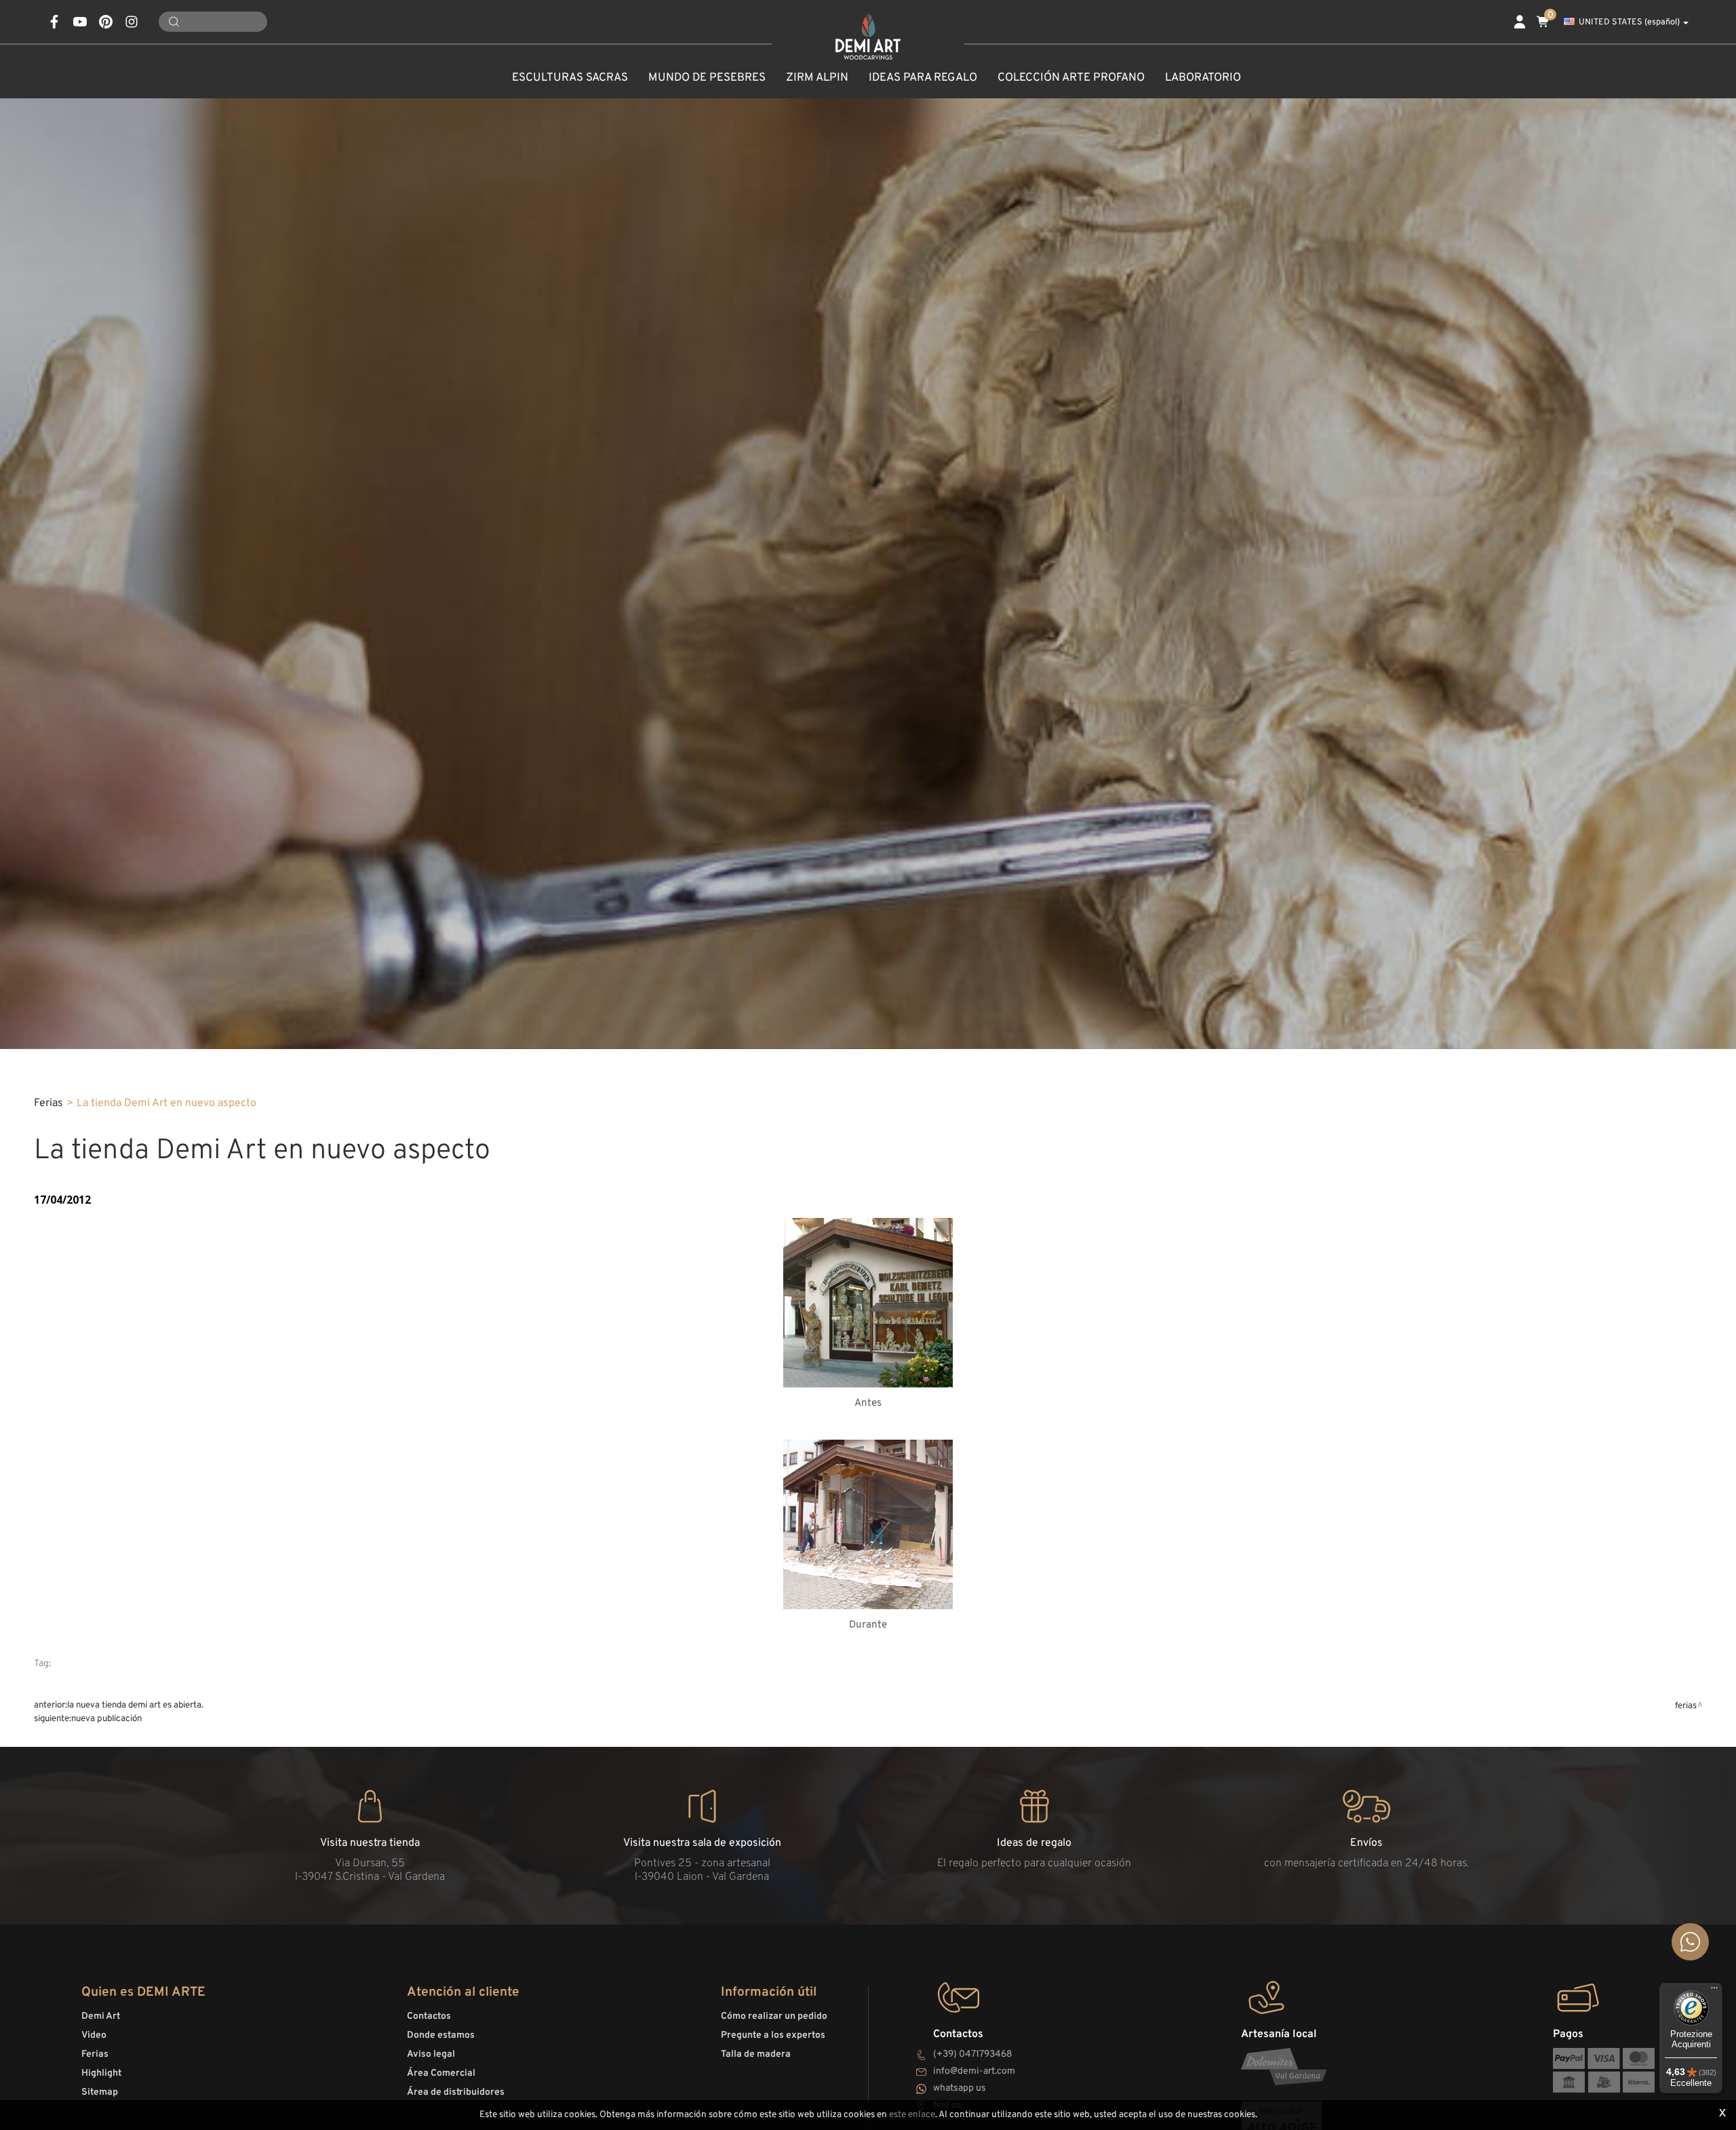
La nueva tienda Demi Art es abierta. (135, 1705)
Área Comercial (441, 2073)
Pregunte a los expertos (773, 2035)
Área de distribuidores (456, 2092)
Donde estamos (441, 2035)
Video (94, 2035)
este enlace (912, 2115)
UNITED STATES (1629, 22)
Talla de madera (756, 2054)
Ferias (48, 1103)
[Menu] (1714, 1991)
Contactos (429, 2016)
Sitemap (100, 2092)
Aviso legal (431, 2054)
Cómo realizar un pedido (774, 2016)
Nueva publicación (106, 1719)
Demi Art (101, 2016)
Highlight (101, 2073)
